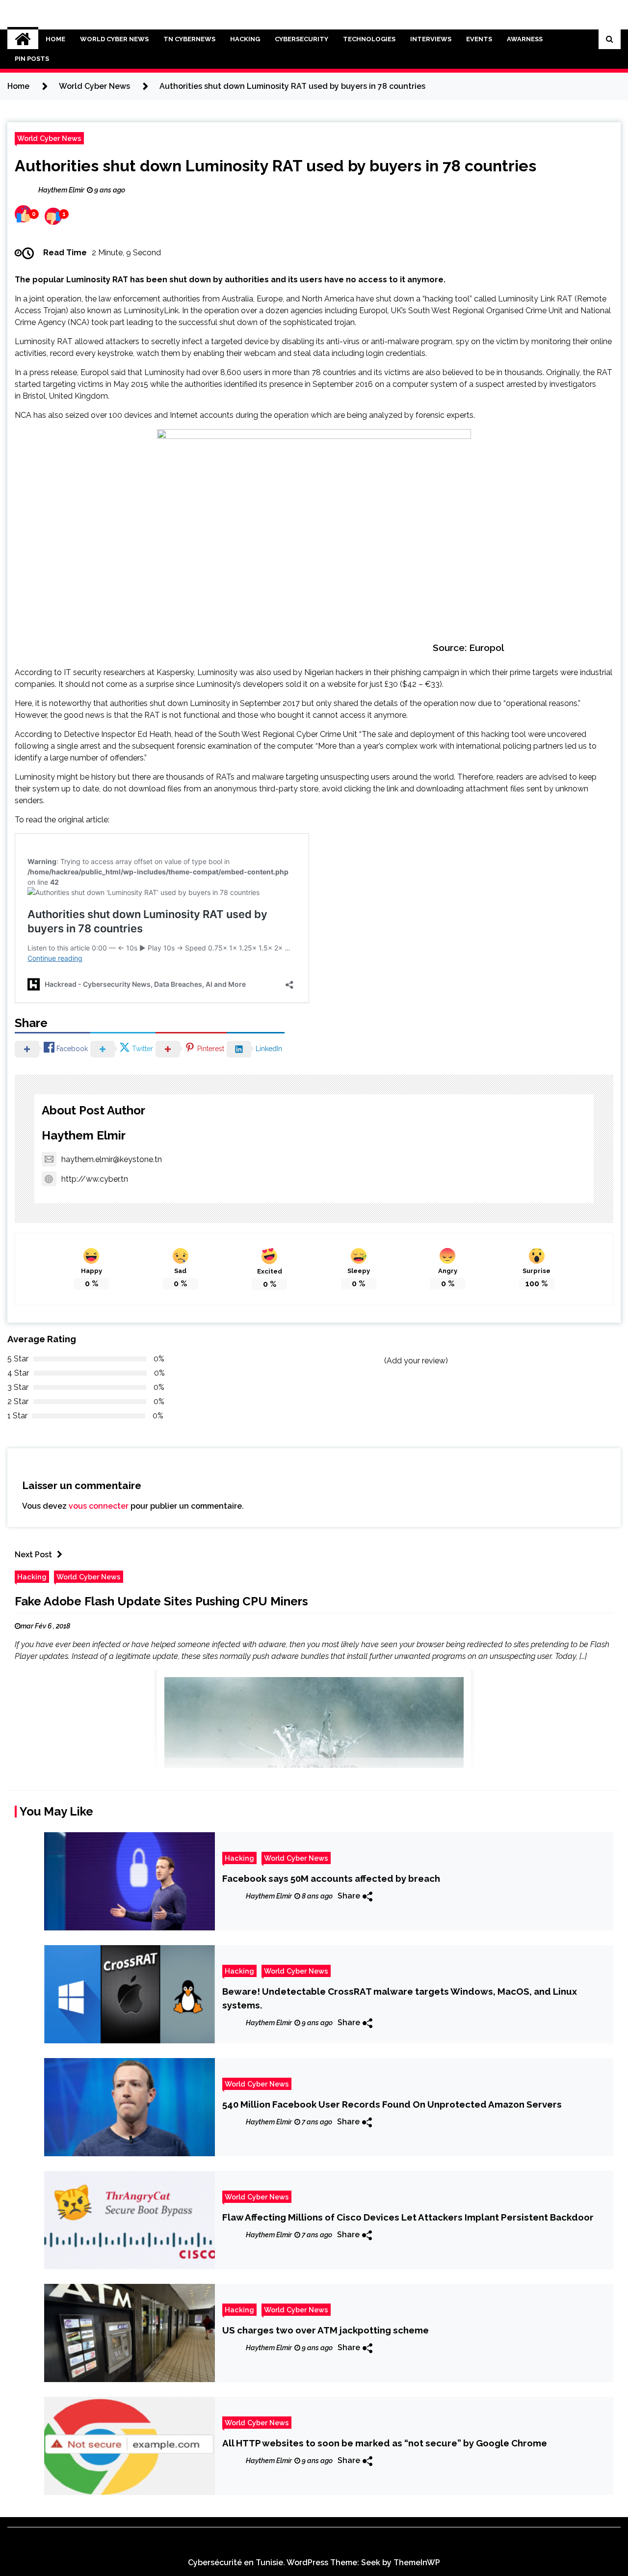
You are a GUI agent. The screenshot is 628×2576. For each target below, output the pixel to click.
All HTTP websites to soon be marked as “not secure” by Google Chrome (385, 2443)
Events (479, 39)
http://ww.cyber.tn (95, 1179)
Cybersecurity (301, 39)
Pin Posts (32, 59)
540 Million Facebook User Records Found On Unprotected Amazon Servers (392, 2104)
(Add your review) (416, 1361)
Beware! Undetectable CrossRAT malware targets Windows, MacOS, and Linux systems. (400, 1998)
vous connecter (99, 1506)
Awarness (525, 39)
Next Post (33, 1555)
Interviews (431, 39)
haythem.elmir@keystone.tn (112, 1159)
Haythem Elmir (84, 1135)
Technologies (369, 39)
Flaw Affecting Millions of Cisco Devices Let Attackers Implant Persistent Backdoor (408, 2217)
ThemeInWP (417, 2562)
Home (55, 39)
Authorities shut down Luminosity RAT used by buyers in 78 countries (275, 166)
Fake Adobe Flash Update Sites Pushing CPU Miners (161, 1601)
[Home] (23, 39)
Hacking (245, 39)
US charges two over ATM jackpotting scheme (326, 2330)
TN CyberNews (189, 39)
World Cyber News (114, 39)
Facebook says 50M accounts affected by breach (331, 1878)
